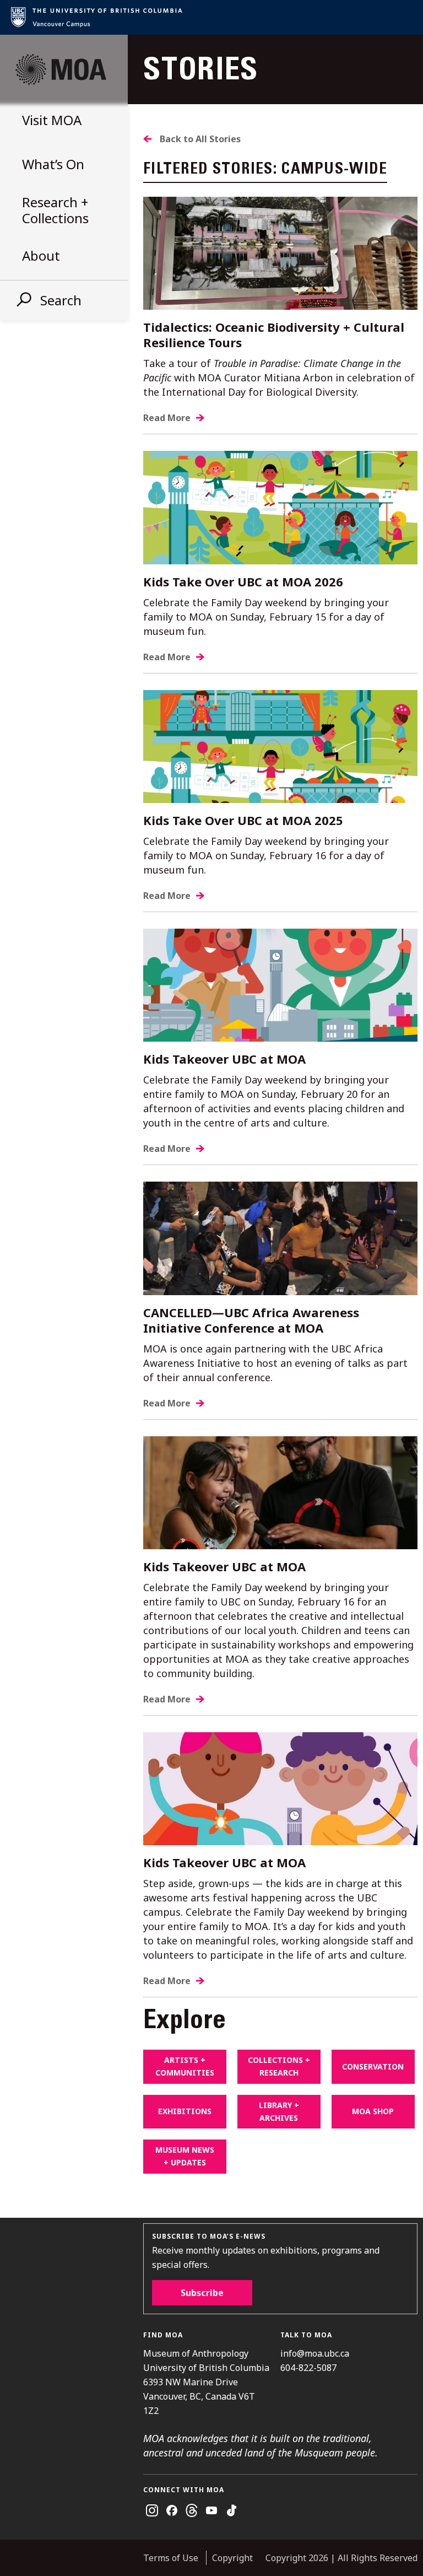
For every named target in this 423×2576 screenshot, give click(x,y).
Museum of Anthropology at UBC (61, 69)
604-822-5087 (308, 2368)
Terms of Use (171, 2558)
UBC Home (211, 17)
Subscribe (202, 2293)
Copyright (232, 2558)
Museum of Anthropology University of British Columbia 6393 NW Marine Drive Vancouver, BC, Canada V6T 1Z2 (206, 2382)
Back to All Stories (200, 139)
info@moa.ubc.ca (315, 2353)
